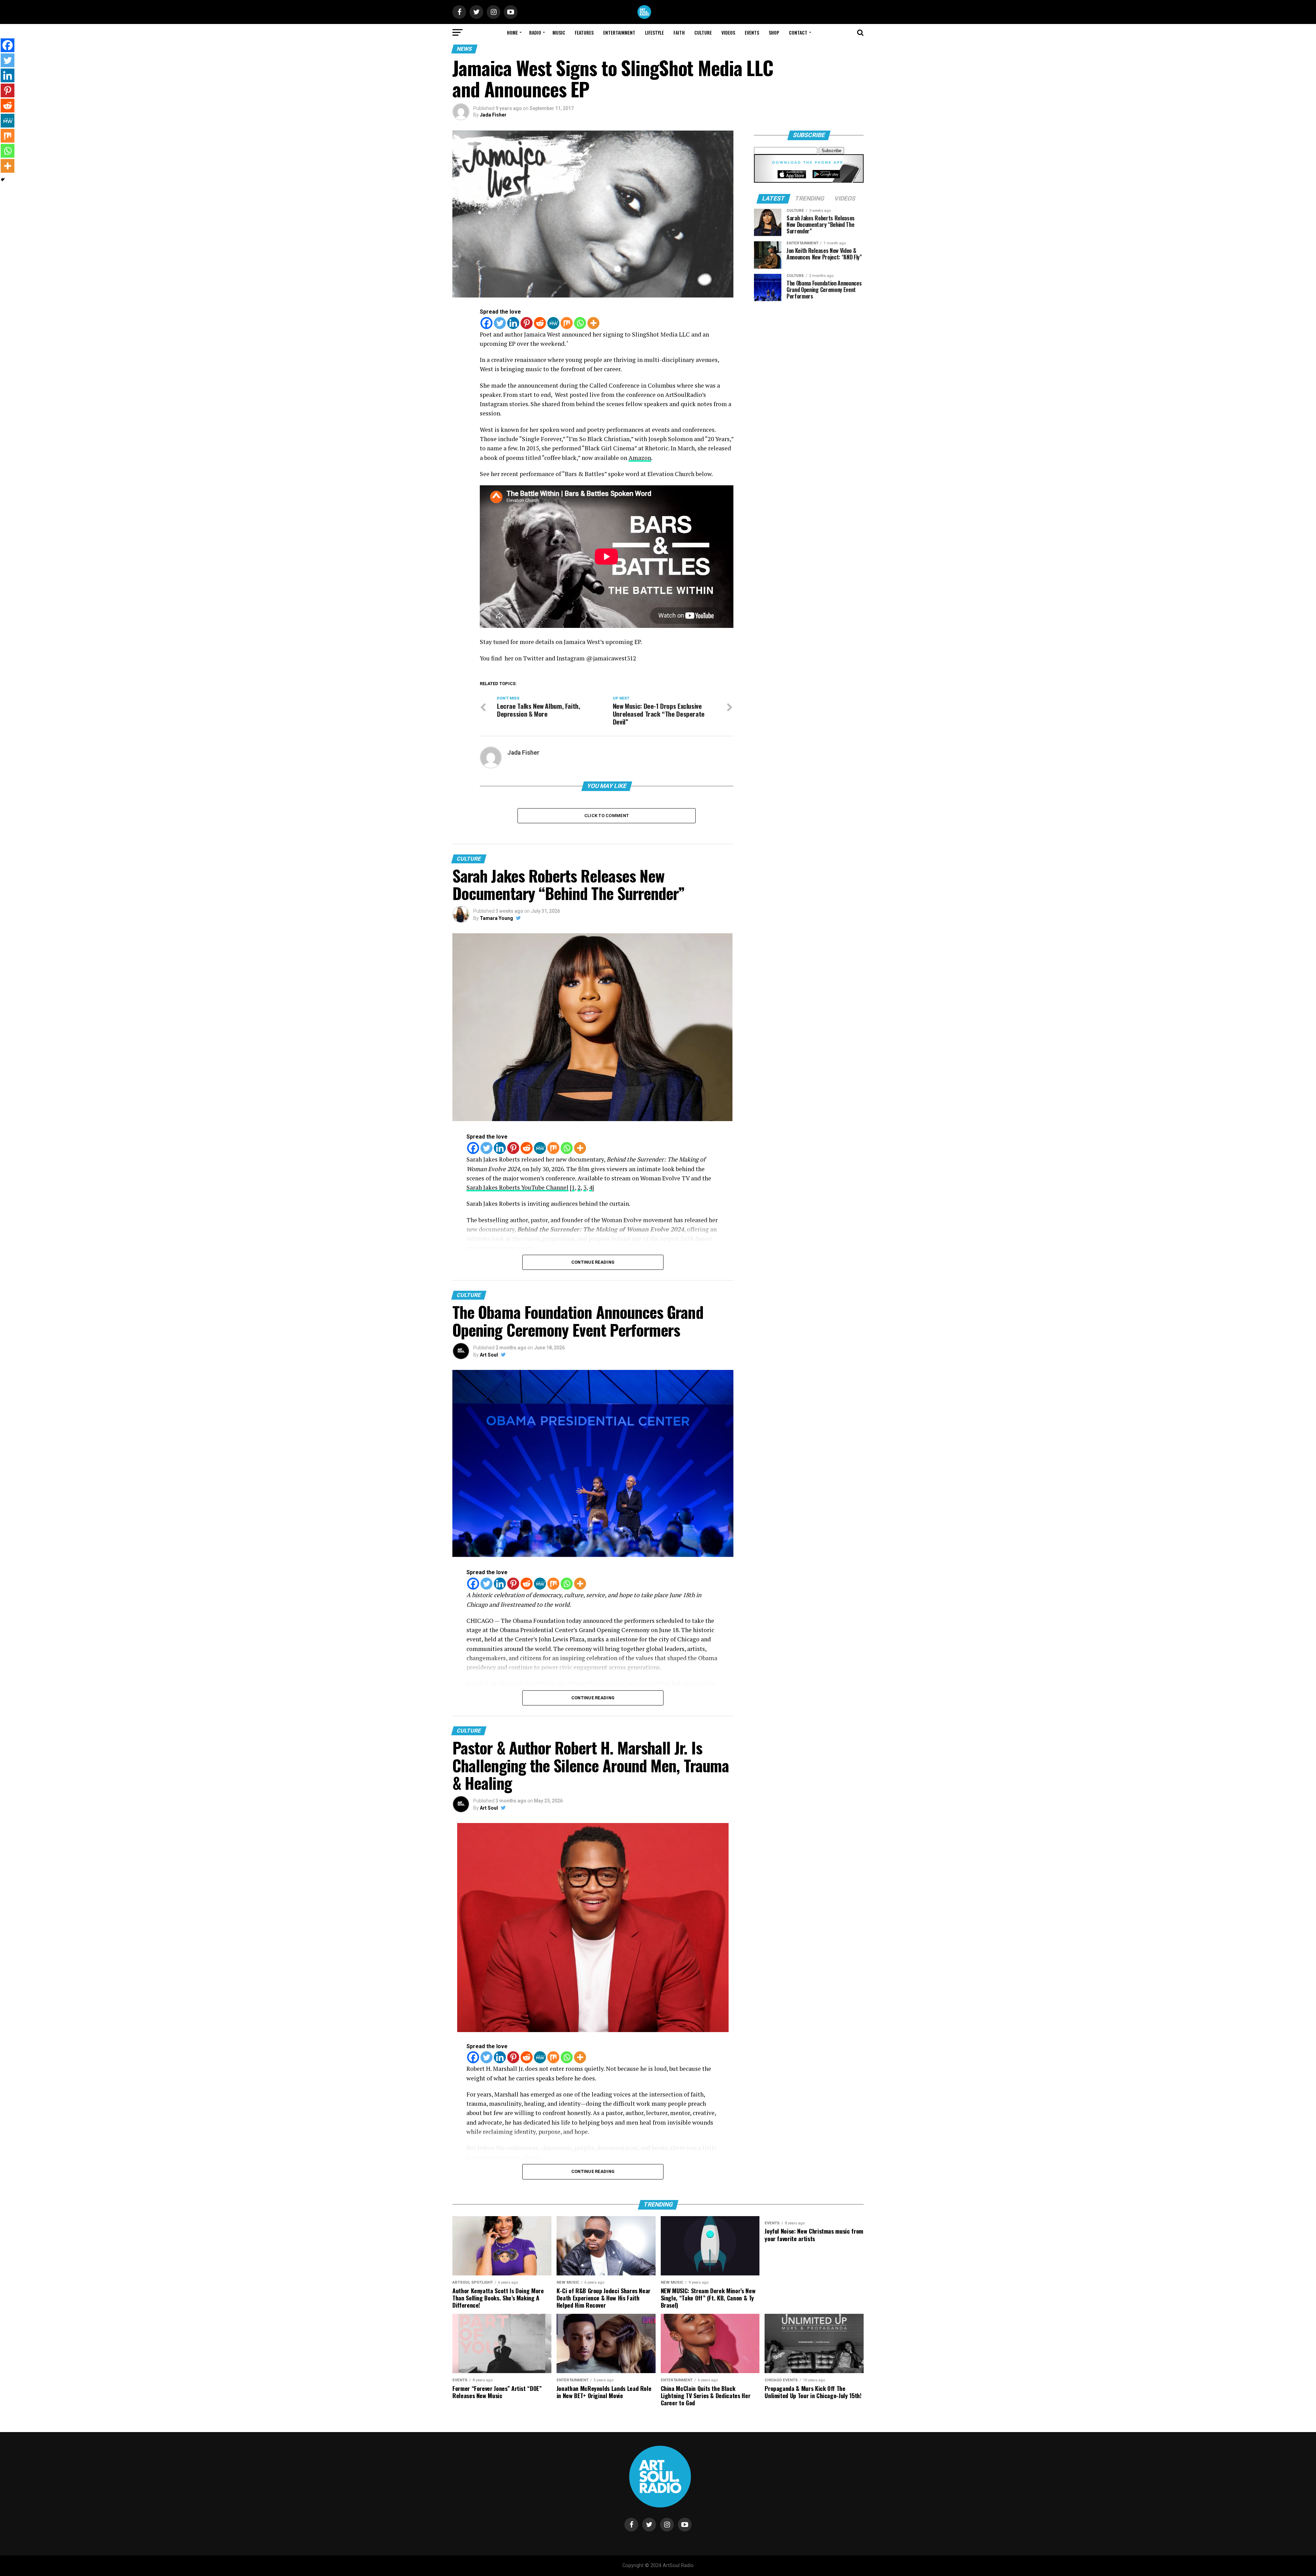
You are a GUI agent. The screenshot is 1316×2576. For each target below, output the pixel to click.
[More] (593, 323)
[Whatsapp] (580, 323)
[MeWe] (553, 323)
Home (512, 32)
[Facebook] (486, 323)
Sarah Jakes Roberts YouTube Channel (517, 1187)
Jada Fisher (493, 115)
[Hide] (3, 180)
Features (584, 32)
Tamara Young (496, 918)
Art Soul (489, 1355)
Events (752, 32)
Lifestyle (654, 32)
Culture (703, 32)
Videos (728, 32)
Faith (679, 32)
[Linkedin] (513, 323)
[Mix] (567, 323)
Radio (535, 32)
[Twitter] (500, 323)
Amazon (640, 458)
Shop (774, 32)
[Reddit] (540, 323)
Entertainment (619, 32)
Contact (798, 32)
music (559, 32)
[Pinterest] (527, 323)
